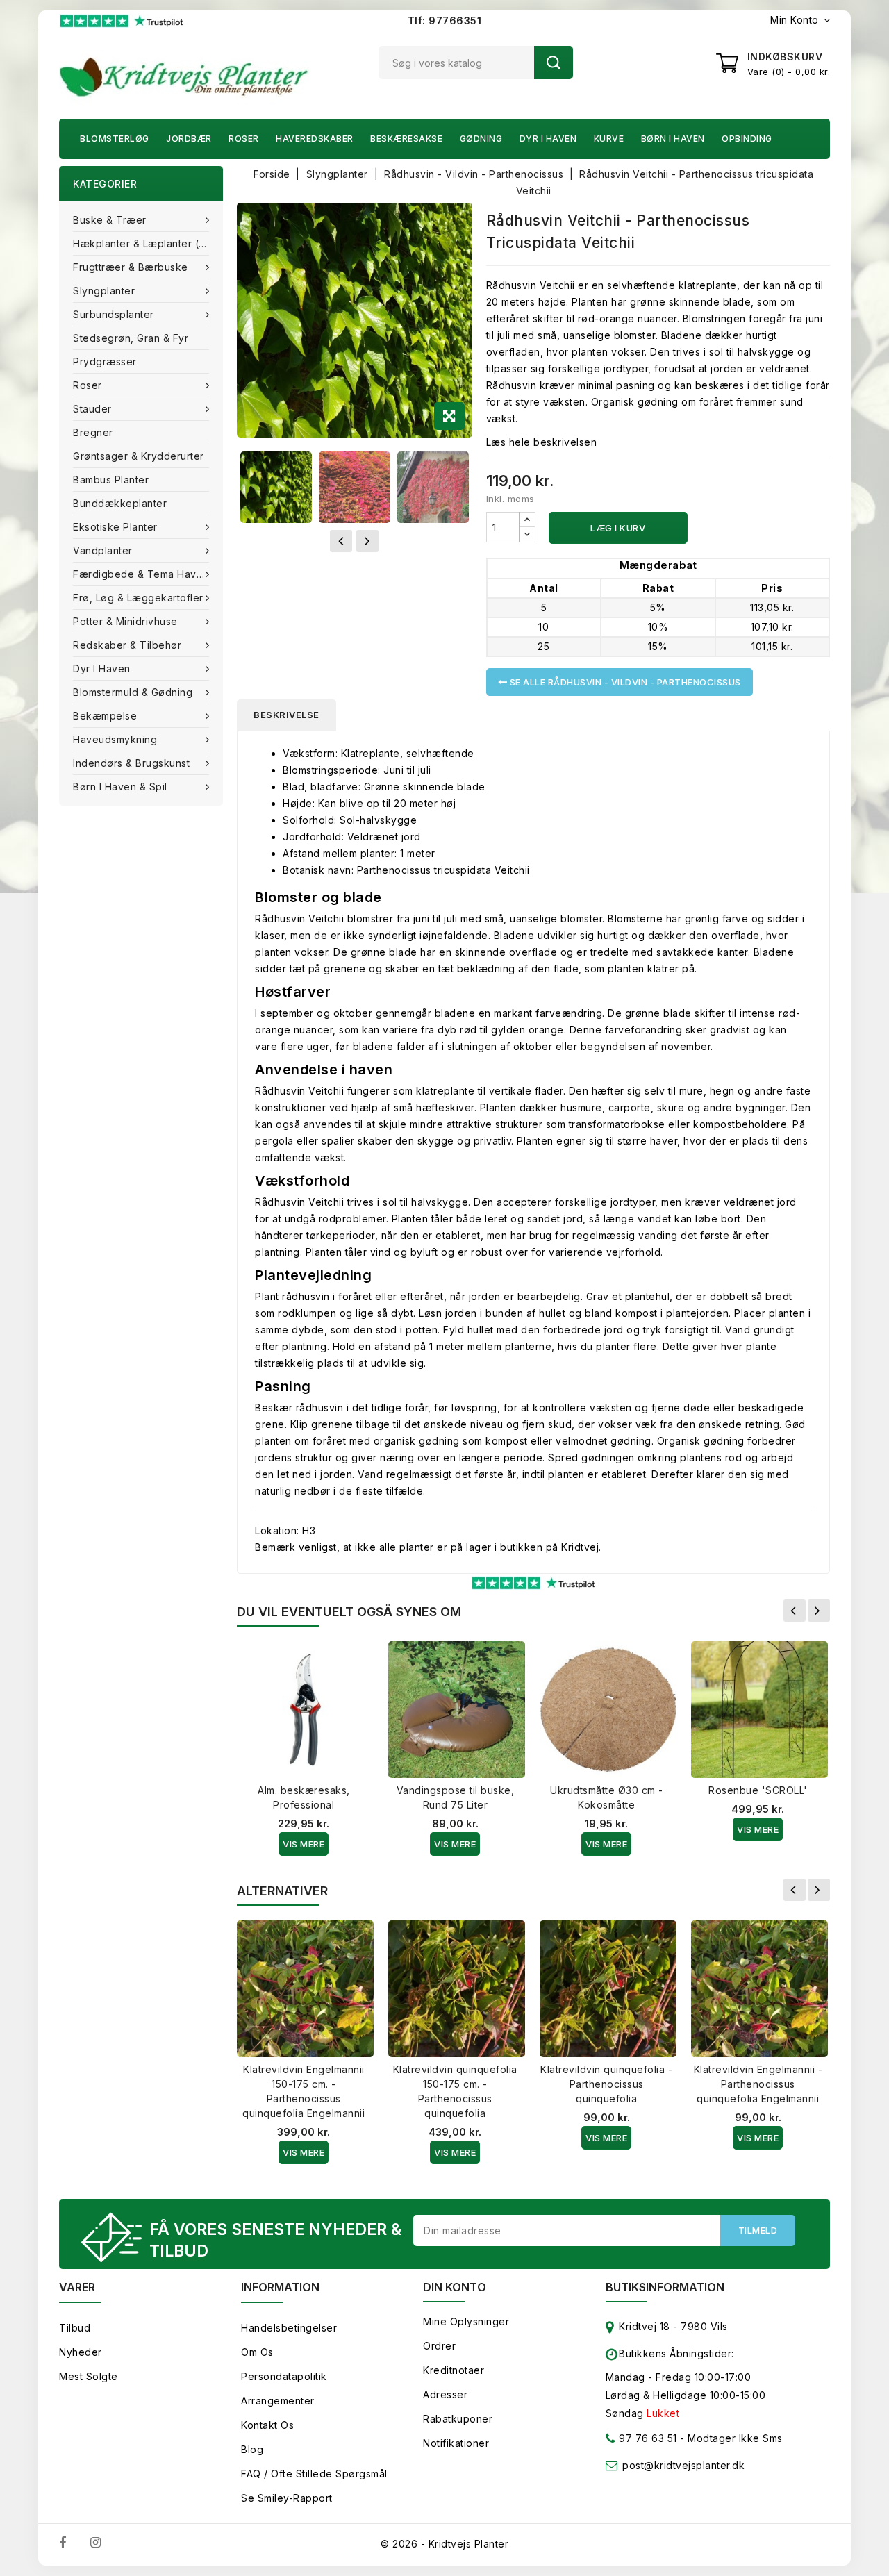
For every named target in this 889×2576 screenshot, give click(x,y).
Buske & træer (110, 220)
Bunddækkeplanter (120, 503)
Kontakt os (267, 2425)
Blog (252, 2449)
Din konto (455, 2287)
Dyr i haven (548, 139)
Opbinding (747, 139)
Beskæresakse (406, 139)
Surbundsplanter (114, 314)
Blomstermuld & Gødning (133, 692)
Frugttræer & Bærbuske (131, 267)
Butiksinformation (665, 2287)
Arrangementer (278, 2401)
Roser (244, 139)
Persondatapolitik (284, 2376)
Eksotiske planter (115, 527)
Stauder (92, 409)
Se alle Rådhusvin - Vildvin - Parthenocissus (624, 682)
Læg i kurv (618, 528)
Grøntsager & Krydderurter (139, 456)
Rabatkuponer (458, 2419)
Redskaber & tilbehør (127, 645)
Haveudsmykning (115, 739)
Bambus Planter (111, 480)
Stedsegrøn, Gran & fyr (131, 338)
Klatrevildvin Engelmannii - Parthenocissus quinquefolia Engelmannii (758, 2084)
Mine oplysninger (466, 2321)
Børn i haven (673, 139)
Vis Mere (304, 1844)
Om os (257, 2352)
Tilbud (75, 2328)
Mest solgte (89, 2376)
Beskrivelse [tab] (286, 715)
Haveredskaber (315, 139)
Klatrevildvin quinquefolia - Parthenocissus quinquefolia (606, 2084)
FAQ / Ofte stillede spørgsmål (314, 2474)
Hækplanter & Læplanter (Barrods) (148, 243)
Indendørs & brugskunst (131, 763)
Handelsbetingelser (289, 2328)
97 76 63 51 (647, 2438)
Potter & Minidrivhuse (125, 621)
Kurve (609, 139)
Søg (554, 63)
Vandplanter (103, 550)
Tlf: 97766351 (445, 20)
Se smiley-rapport (287, 2498)
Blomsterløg (115, 139)
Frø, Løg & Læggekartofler (138, 598)
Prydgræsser (105, 362)
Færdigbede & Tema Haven (141, 574)
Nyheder (81, 2352)
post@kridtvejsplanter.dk (683, 2465)
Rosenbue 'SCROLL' (758, 1790)
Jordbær (189, 139)
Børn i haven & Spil (120, 787)
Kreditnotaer (454, 2370)
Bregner (93, 432)
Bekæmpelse (105, 716)
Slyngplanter (104, 291)
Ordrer (439, 2346)
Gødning (481, 139)
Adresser (445, 2394)
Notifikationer (456, 2443)
